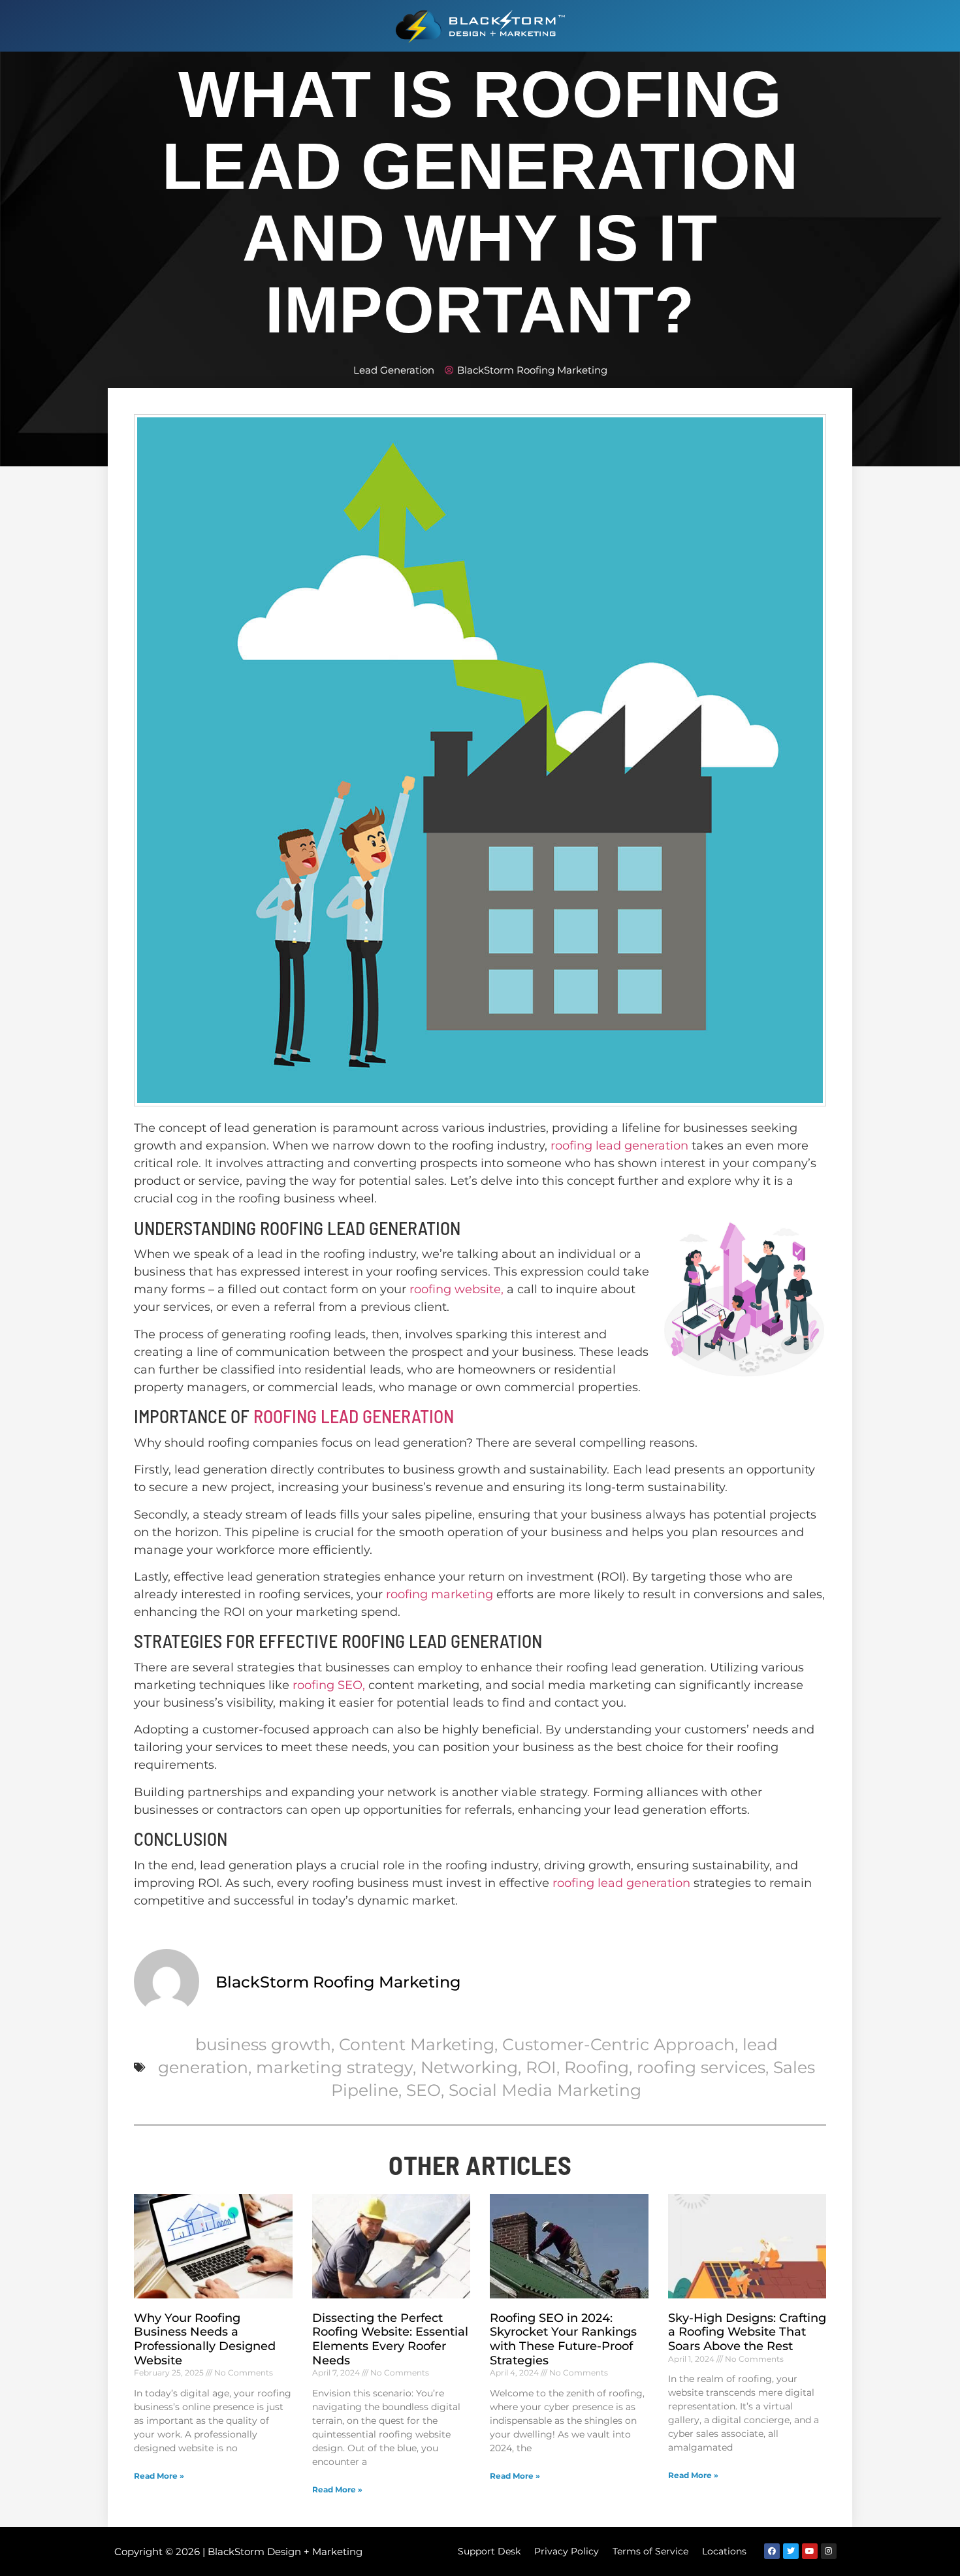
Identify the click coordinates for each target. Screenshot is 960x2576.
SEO (424, 2090)
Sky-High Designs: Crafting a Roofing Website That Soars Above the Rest (747, 2332)
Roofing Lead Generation (354, 1416)
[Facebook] (772, 2551)
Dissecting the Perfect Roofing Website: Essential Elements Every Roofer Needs (390, 2339)
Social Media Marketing (545, 2090)
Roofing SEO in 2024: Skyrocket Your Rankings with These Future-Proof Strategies (563, 2339)
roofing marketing (440, 1594)
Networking (469, 2067)
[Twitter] (791, 2551)
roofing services (701, 2067)
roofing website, (456, 1289)
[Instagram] (829, 2551)
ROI (541, 2067)
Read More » (159, 2476)
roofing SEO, (329, 1685)
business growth (263, 2044)
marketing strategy (334, 2067)
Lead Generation (394, 370)
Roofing (597, 2067)
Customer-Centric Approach (618, 2044)
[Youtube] (810, 2551)
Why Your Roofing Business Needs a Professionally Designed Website (205, 2339)
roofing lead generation (619, 1146)
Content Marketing (417, 2044)
